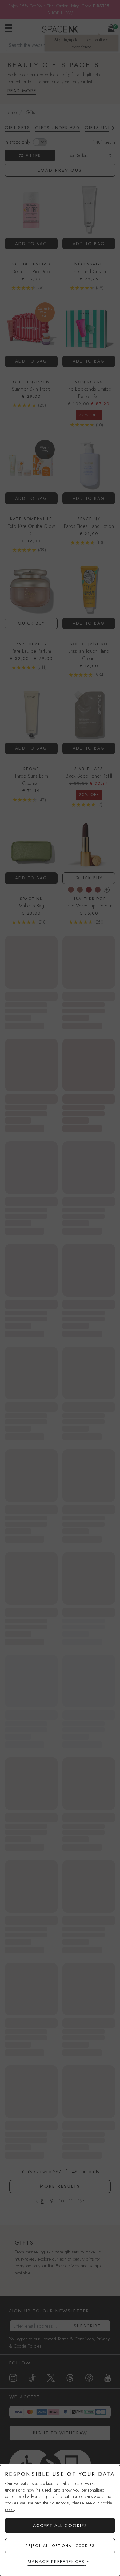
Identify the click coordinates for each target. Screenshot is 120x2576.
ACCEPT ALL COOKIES (60, 2525)
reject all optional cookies (60, 2546)
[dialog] (60, 2520)
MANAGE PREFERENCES (56, 2562)
